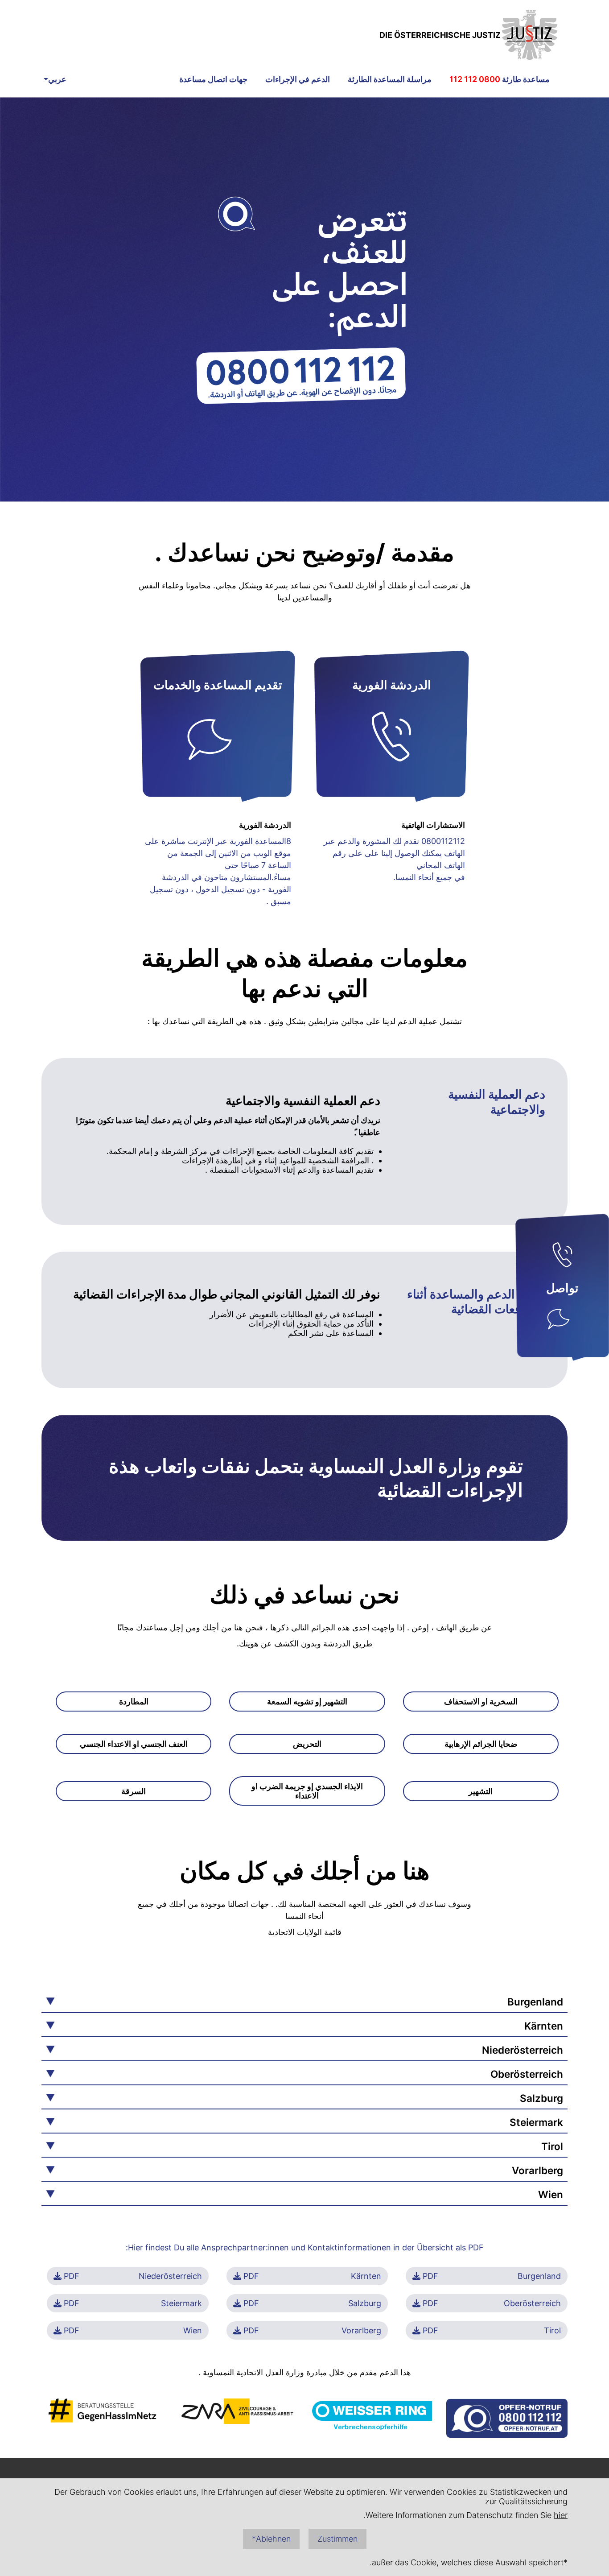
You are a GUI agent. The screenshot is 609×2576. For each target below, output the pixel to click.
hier (561, 2515)
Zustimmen (337, 2539)
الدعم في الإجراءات (298, 79)
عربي (57, 79)
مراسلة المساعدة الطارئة (390, 79)
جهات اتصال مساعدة (213, 79)
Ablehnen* (271, 2539)
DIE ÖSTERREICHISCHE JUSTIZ (440, 35)
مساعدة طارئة (500, 79)
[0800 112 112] (562, 1257)
